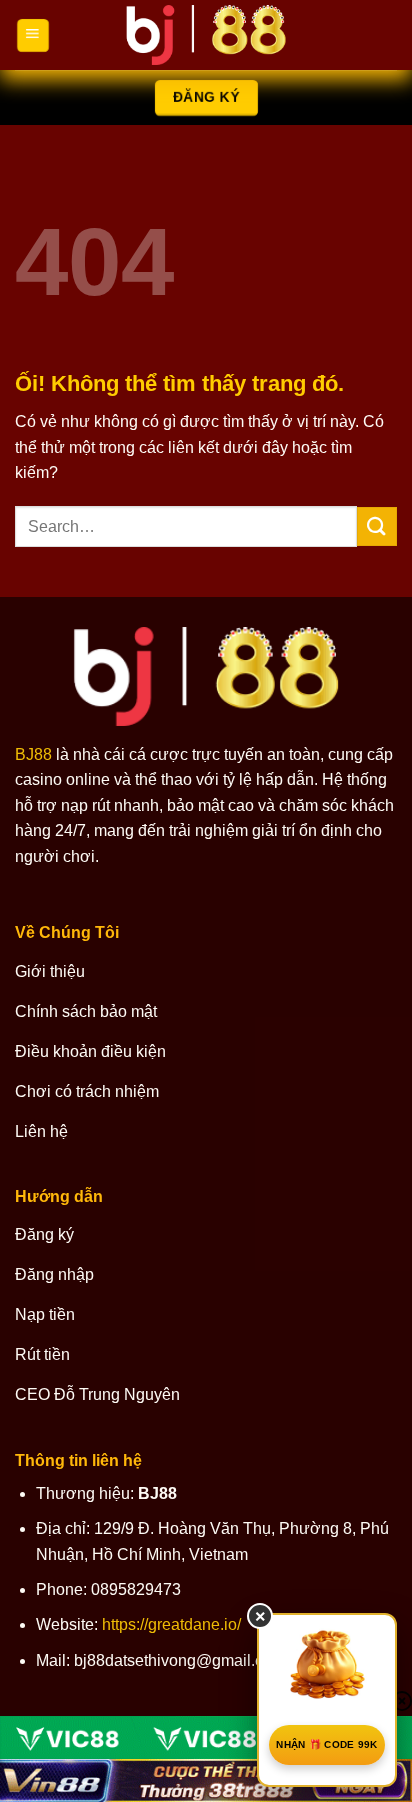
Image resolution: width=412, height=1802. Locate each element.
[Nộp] (377, 526)
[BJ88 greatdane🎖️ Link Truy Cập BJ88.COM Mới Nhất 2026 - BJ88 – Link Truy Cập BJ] (206, 34)
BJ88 (33, 754)
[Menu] (32, 35)
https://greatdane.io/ (171, 1624)
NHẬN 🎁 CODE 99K (327, 1744)
